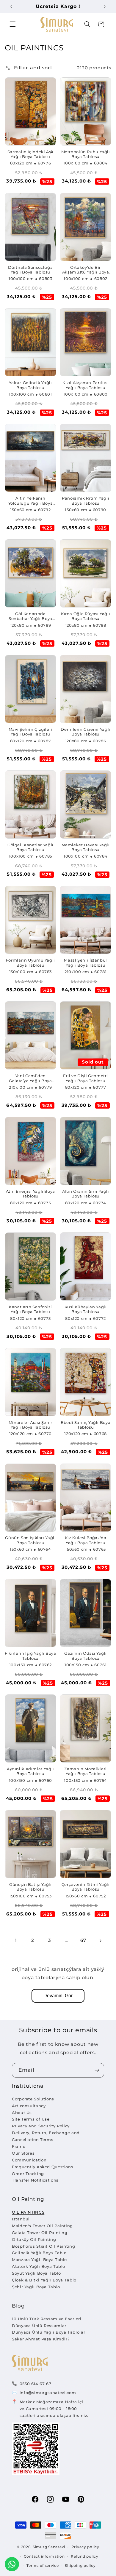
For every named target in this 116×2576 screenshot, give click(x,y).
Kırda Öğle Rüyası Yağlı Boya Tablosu (86, 616)
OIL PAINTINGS (28, 2212)
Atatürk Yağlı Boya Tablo (39, 2266)
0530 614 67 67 (36, 2384)
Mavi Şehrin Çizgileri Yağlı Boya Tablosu (30, 732)
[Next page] (100, 1941)
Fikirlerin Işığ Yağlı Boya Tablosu (30, 1656)
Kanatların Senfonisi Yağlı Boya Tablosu (30, 1309)
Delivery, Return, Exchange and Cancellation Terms (46, 2136)
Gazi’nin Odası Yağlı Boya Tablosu (86, 1656)
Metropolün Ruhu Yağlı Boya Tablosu (86, 154)
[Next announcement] (105, 7)
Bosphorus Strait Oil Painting (43, 2246)
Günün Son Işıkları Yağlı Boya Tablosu (30, 1540)
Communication (29, 2160)
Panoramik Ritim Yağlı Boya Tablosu (86, 501)
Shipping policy (80, 2566)
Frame (19, 2146)
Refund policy (85, 2556)
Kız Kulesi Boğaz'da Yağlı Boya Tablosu (86, 1540)
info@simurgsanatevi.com (48, 2393)
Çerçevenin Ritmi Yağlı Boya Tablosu (86, 1887)
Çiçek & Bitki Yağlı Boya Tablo (44, 2280)
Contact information (44, 2556)
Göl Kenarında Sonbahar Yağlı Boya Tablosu (30, 617)
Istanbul (21, 2219)
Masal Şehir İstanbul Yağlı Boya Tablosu (86, 963)
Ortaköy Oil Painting (34, 2239)
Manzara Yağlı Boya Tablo (39, 2260)
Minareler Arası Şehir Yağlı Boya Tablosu (30, 1425)
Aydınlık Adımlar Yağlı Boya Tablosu (30, 1771)
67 (83, 1940)
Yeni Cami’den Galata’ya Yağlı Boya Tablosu (30, 1078)
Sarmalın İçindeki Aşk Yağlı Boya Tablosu (30, 154)
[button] (12, 24)
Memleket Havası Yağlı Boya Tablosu (86, 847)
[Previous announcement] (11, 7)
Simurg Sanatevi (49, 2547)
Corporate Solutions (33, 2099)
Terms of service (43, 2566)
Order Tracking (28, 2174)
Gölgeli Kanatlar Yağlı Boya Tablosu (30, 847)
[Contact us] (12, 2564)
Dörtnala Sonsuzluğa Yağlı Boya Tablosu (30, 270)
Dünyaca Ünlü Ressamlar (39, 2326)
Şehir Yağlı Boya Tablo (36, 2287)
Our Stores (23, 2153)
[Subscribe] (97, 2070)
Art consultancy (29, 2106)
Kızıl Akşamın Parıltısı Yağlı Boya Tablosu (86, 385)
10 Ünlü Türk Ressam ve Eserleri (47, 2319)
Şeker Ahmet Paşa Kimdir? (41, 2339)
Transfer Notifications (35, 2180)
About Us (22, 2113)
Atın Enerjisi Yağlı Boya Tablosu (30, 1194)
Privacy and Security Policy (41, 2126)
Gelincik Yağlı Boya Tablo (39, 2253)
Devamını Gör (58, 1996)
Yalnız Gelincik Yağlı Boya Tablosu (30, 385)
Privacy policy (85, 2547)
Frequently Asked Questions (43, 2167)
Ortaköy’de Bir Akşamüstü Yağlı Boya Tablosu (86, 270)
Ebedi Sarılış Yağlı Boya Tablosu (86, 1425)
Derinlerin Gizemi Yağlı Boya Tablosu (86, 732)
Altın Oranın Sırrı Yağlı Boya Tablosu (86, 1194)
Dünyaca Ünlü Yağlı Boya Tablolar (48, 2332)
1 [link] (16, 1941)
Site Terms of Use (31, 2119)
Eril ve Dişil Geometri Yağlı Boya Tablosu (86, 1078)
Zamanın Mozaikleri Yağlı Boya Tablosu (85, 1771)
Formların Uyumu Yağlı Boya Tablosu (30, 963)
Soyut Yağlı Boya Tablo (36, 2273)
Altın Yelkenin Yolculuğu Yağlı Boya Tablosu (31, 501)
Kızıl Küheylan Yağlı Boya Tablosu (86, 1309)
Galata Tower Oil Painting (40, 2233)
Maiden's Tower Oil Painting (42, 2226)
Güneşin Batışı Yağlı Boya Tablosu (30, 1887)
